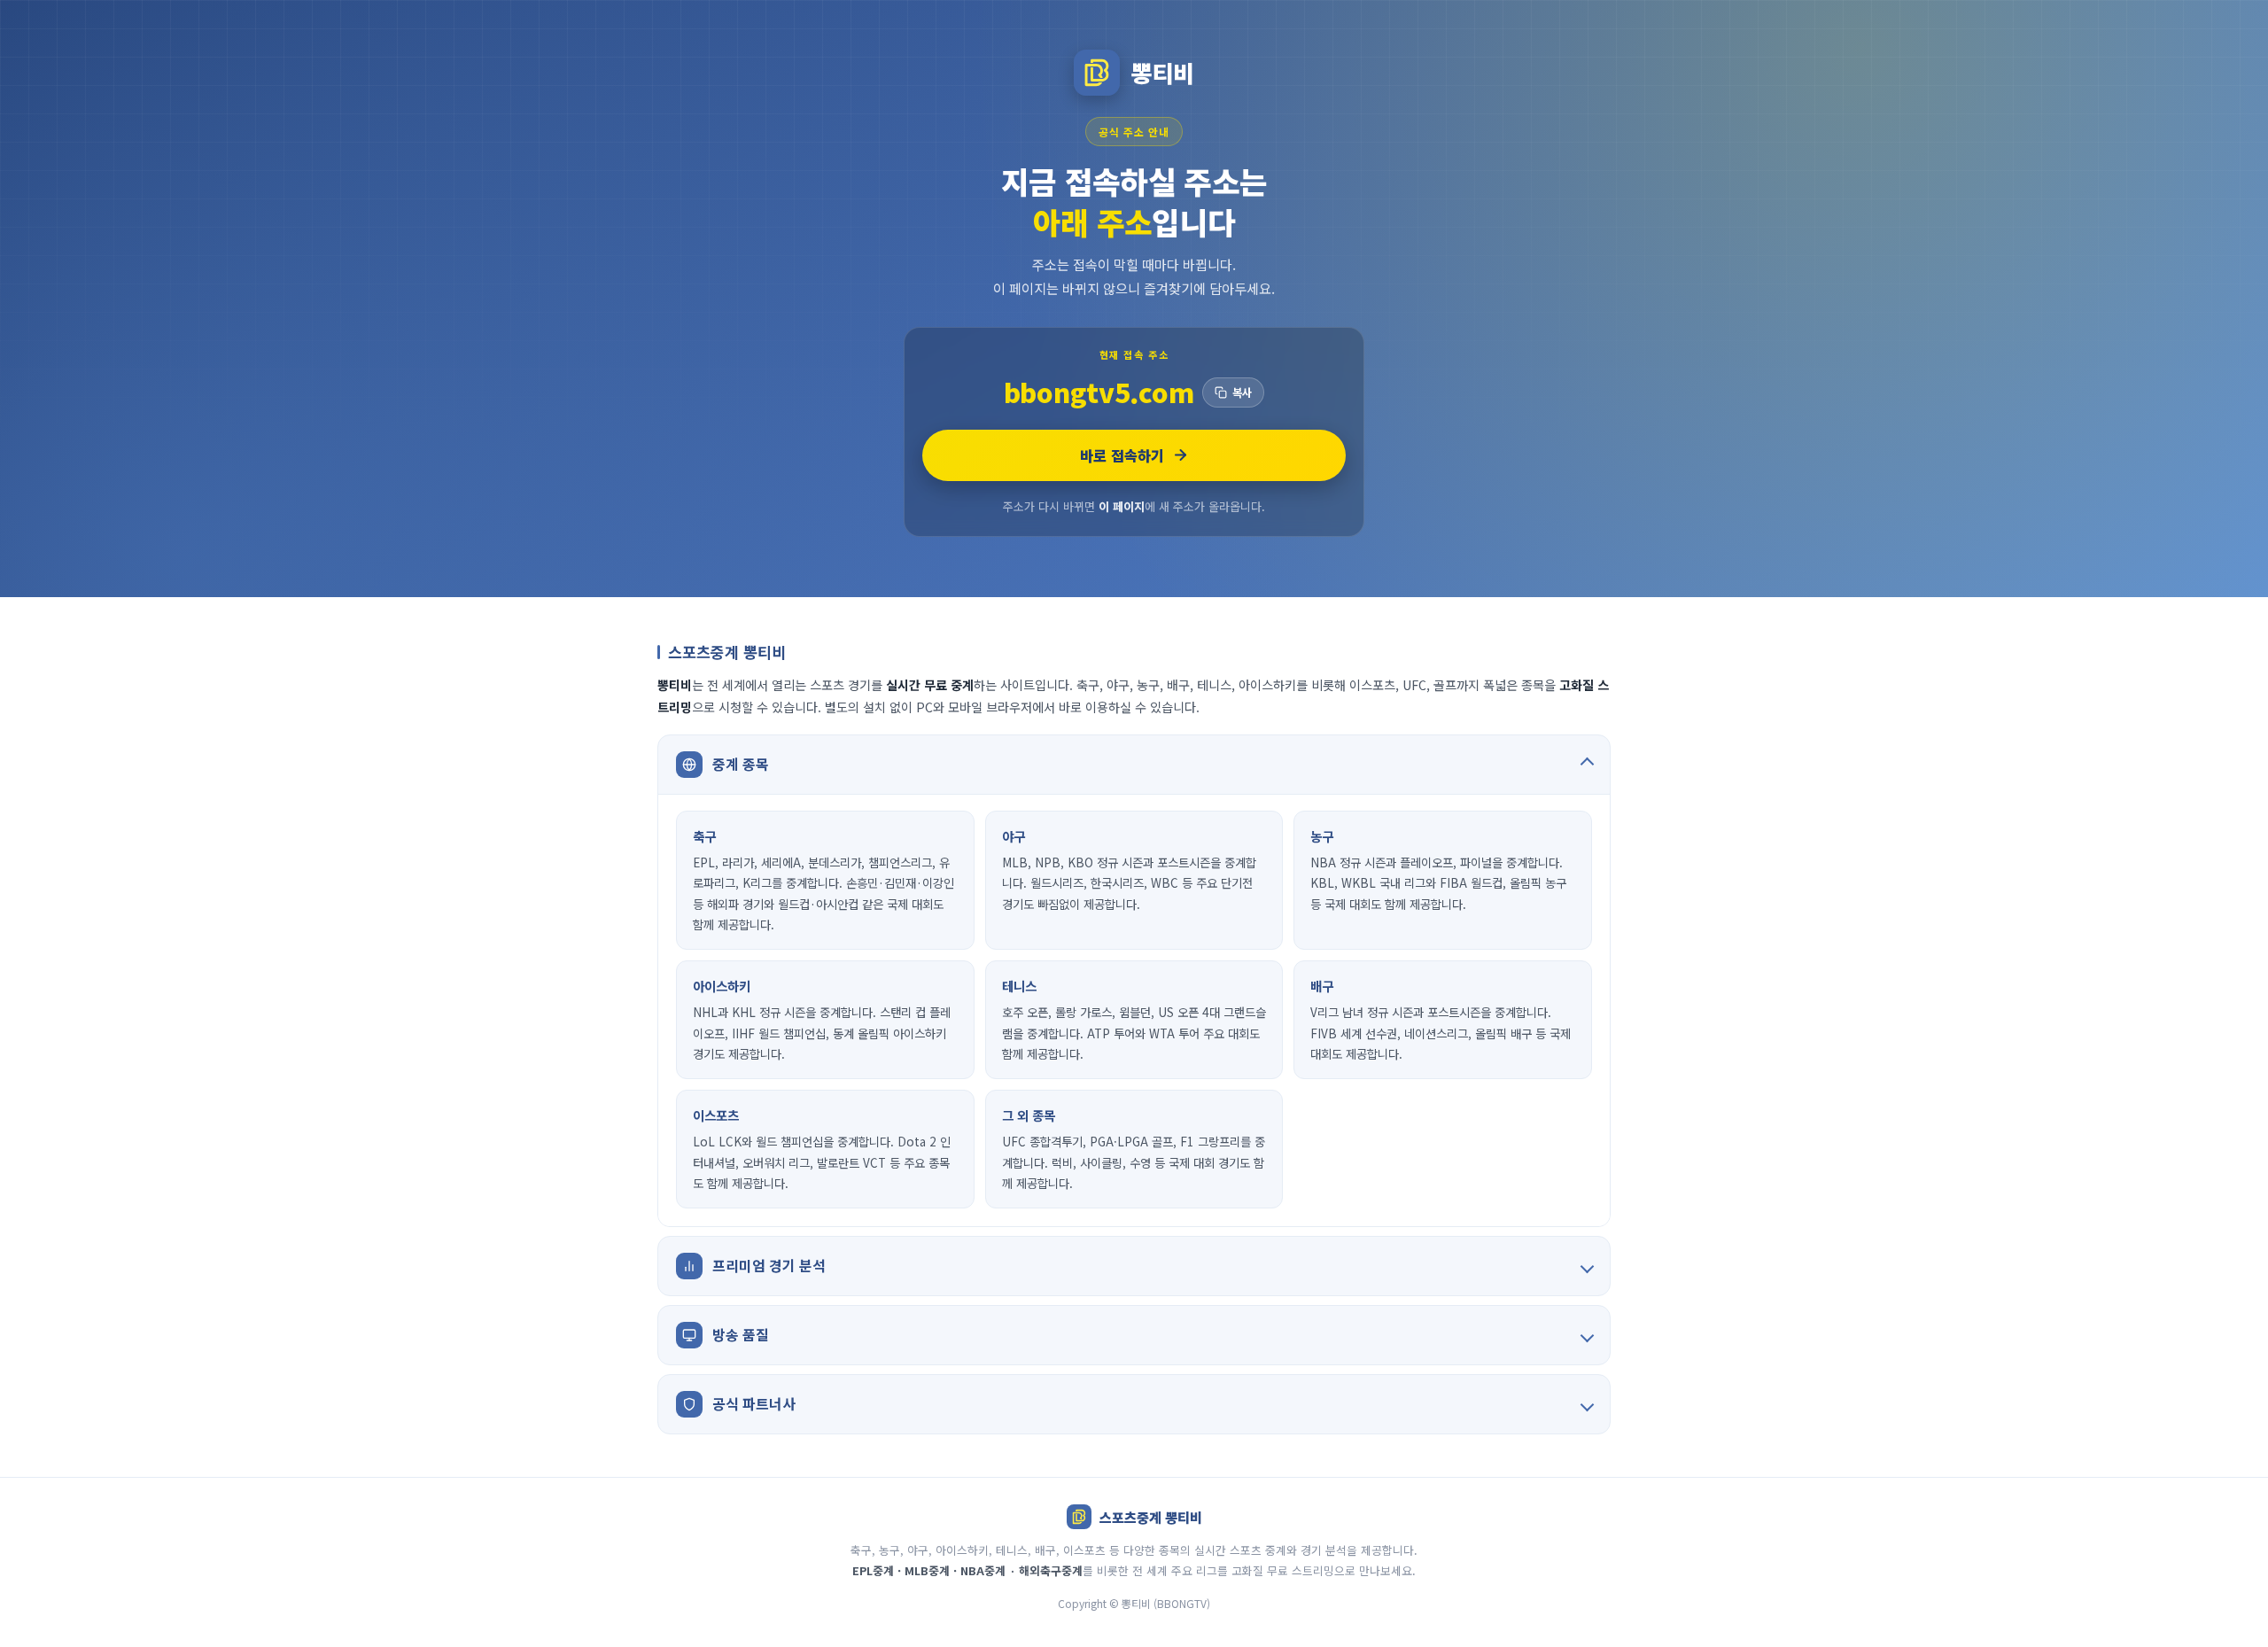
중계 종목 (741, 764)
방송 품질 (741, 1334)
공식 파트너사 (754, 1403)
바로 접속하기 (1122, 455)
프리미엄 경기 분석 (769, 1265)
